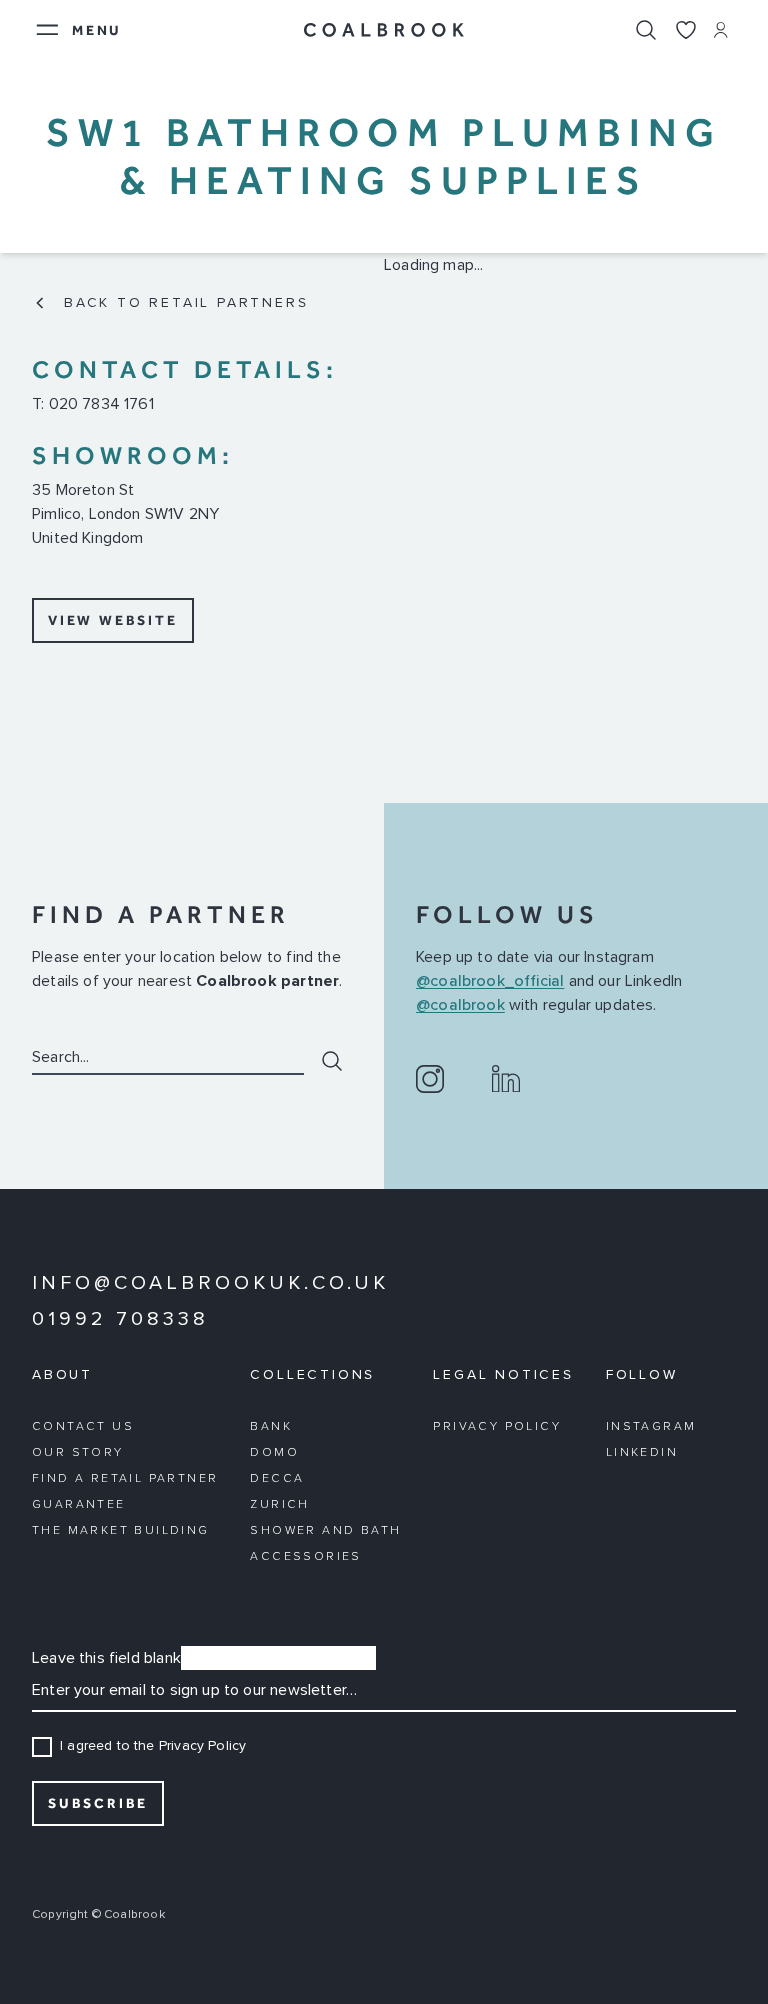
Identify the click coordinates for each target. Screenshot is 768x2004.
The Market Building (121, 1531)
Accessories (305, 1557)
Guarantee (79, 1505)
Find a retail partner (125, 1479)
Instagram (651, 1427)
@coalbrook (460, 1005)
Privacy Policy (497, 1427)
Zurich (279, 1505)
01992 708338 (120, 1319)
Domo (274, 1453)
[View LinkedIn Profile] (506, 1079)
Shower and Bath (325, 1531)
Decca (277, 1479)
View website (113, 620)
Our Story (78, 1453)
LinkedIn (642, 1453)
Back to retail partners (186, 303)
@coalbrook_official (490, 981)
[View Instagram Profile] (430, 1079)
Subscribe (98, 1803)
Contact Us (83, 1427)
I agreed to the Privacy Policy (153, 1746)
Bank (271, 1427)
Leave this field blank (106, 1658)
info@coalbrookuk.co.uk (210, 1283)
